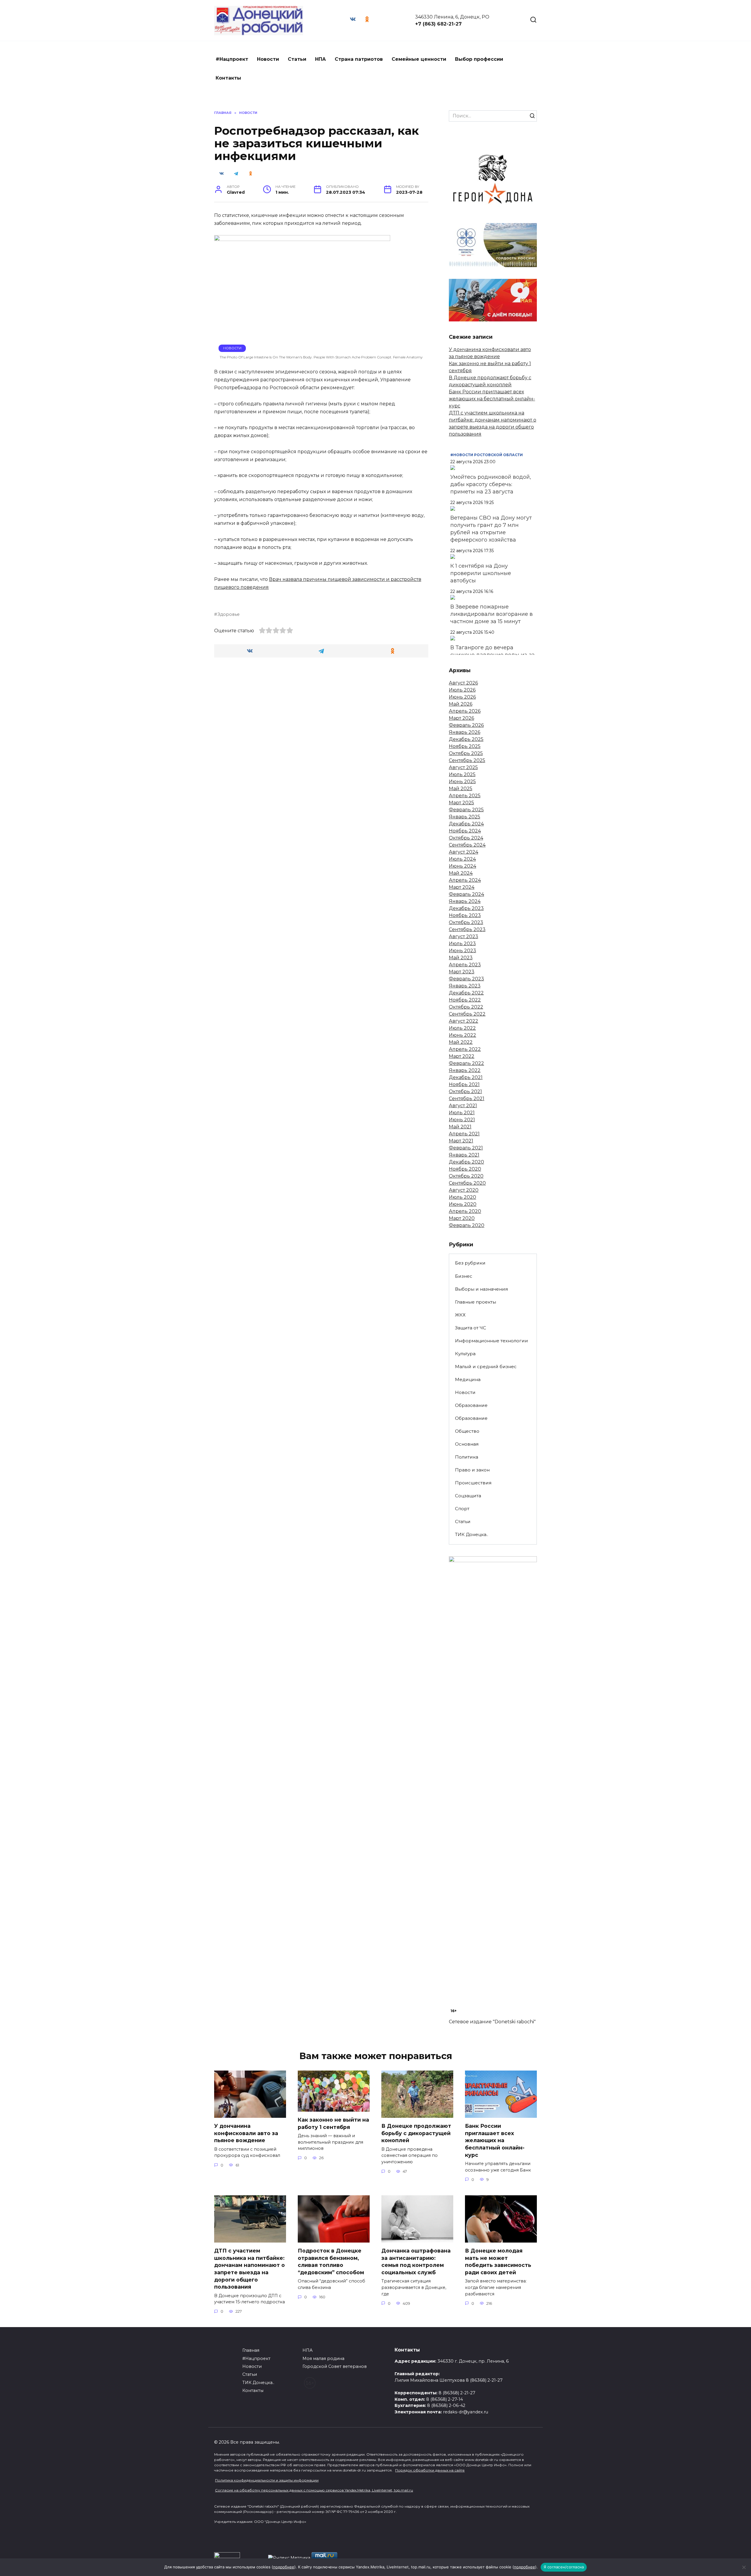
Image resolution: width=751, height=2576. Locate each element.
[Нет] (744, 2567)
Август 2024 (464, 852)
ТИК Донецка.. (472, 1534)
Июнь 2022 (462, 1035)
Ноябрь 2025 (465, 746)
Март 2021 (461, 1141)
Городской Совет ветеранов (335, 2366)
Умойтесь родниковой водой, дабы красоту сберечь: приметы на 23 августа (491, 484)
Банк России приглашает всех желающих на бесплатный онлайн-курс (492, 399)
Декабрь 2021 (466, 1077)
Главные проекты (476, 1302)
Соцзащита (468, 1496)
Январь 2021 (464, 1155)
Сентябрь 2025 (467, 760)
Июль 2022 (462, 1028)
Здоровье (229, 614)
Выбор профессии (479, 59)
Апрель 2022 (465, 1049)
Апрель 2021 (464, 1134)
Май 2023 (461, 958)
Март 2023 (462, 972)
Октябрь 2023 (466, 922)
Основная (467, 1444)
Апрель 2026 (465, 711)
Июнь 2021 (462, 1120)
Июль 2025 (462, 774)
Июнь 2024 (462, 866)
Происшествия (473, 1483)
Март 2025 (461, 803)
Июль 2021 (462, 1113)
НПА (320, 59)
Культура (465, 1354)
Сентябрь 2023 (467, 929)
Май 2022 (461, 1042)
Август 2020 (464, 1190)
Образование (471, 1405)
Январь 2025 (465, 817)
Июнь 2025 (462, 782)
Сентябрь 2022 (467, 1014)
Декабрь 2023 (466, 908)
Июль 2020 (462, 1197)
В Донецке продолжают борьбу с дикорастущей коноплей (416, 2133)
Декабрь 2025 (466, 739)
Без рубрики (470, 1263)
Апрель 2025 (465, 796)
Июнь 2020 (463, 1204)
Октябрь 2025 (466, 753)
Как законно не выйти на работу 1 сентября (333, 2123)
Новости (268, 59)
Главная (251, 2350)
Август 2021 (463, 1106)
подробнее (284, 2567)
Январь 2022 (465, 1070)
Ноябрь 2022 (465, 1000)
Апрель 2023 (465, 965)
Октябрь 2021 (465, 1091)
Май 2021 (460, 1127)
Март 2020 (462, 1218)
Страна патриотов (359, 59)
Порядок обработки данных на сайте (430, 2470)
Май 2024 (461, 873)
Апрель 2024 (465, 880)
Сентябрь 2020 (467, 1183)
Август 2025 (463, 767)
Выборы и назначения (481, 1289)
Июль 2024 (462, 859)
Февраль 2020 (467, 1225)
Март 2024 (462, 887)
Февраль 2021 (466, 1148)
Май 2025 (461, 789)
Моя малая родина (323, 2358)
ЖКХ (460, 1315)
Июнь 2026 (462, 697)
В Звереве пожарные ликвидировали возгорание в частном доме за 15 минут (492, 614)
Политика (467, 1457)
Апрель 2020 (465, 1211)
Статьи (297, 59)
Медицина (468, 1379)
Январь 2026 (465, 732)
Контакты (228, 78)
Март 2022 (462, 1056)
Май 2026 (461, 704)
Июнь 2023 (462, 951)
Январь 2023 (465, 986)
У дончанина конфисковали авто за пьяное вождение (246, 2133)
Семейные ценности (419, 59)
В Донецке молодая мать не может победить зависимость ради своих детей (498, 2261)
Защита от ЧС (471, 1328)
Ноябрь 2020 (465, 1169)
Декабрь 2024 (466, 824)
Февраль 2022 (466, 1063)
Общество (467, 1431)
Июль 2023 (462, 944)
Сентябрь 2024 (467, 845)
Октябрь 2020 (466, 1176)
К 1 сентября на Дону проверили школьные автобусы (481, 573)
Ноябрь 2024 (465, 831)
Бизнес (464, 1276)
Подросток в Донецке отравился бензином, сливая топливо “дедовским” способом (331, 2261)
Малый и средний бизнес (486, 1367)
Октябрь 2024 (466, 838)
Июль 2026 (462, 690)
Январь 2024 (465, 901)
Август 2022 (464, 1021)
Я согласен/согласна (564, 2567)
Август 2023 (464, 937)
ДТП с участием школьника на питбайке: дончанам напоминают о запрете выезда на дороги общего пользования (250, 2269)
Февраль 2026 (466, 725)
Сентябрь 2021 (467, 1099)
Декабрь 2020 (466, 1162)
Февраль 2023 (466, 979)
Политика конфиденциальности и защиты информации (267, 2480)
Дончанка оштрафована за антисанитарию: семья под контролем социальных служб (416, 2261)
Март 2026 (461, 718)
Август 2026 (463, 683)
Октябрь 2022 (466, 1007)
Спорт (462, 1509)
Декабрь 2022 (466, 993)
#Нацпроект (232, 59)
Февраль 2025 (466, 810)
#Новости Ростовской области (487, 455)
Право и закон (472, 1470)
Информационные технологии (492, 1341)
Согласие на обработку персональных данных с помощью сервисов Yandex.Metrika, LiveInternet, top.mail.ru (314, 2490)
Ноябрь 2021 (464, 1084)
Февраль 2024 (466, 894)
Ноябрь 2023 (465, 915)
